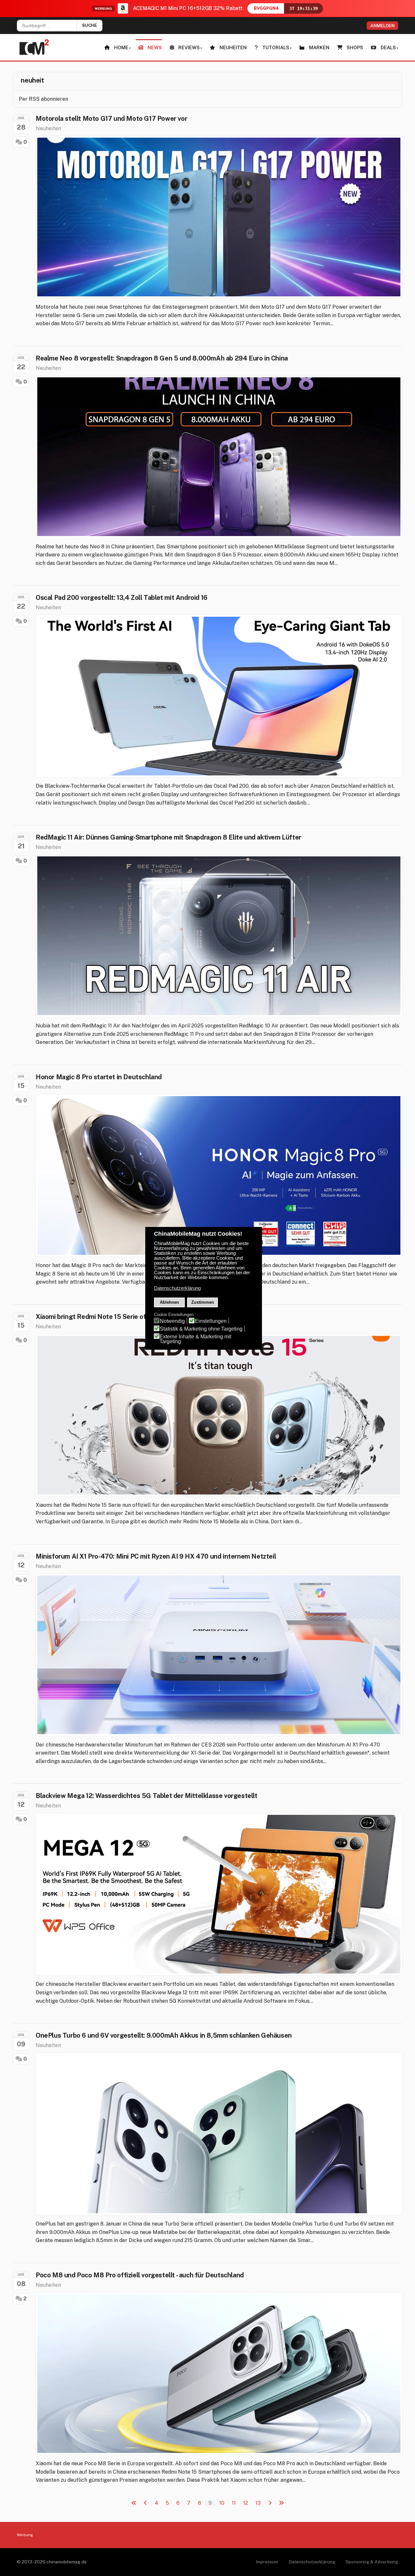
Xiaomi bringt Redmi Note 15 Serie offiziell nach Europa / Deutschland (140, 1317)
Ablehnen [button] (169, 1302)
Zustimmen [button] (203, 1302)
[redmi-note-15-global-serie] (219, 1415)
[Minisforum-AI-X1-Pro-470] (219, 1655)
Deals (388, 47)
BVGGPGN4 (266, 8)
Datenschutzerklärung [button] (177, 1288)
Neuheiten (233, 47)
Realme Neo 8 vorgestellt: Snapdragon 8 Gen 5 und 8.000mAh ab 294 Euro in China (162, 358)
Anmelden (382, 26)
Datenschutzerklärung (312, 2562)
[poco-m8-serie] (219, 2374)
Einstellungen (211, 1321)
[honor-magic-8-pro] (219, 1175)
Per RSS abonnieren (43, 99)
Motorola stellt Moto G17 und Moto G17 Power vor (111, 119)
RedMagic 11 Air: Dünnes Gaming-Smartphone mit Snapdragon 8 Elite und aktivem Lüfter (168, 837)
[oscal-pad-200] (219, 696)
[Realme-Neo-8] (219, 457)
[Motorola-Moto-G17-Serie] (219, 217)
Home (121, 47)
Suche (89, 25)
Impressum (267, 2562)
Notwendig (172, 1321)
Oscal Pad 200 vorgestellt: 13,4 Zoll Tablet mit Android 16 (122, 598)
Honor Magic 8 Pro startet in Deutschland (99, 1077)
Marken (319, 47)
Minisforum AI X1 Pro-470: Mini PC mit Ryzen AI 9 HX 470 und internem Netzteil (156, 1556)
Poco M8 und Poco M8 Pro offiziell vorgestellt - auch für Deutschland (140, 2275)
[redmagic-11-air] (219, 936)
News (155, 47)
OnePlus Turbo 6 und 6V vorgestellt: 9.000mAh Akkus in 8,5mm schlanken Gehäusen (164, 2035)
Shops (355, 47)
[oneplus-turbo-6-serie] (219, 2134)
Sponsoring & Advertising (372, 2562)
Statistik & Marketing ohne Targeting (201, 1329)
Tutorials (276, 47)
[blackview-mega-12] (219, 1894)
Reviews (189, 47)
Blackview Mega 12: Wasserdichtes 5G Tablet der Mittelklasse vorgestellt (147, 1796)
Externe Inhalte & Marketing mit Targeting (195, 1339)
